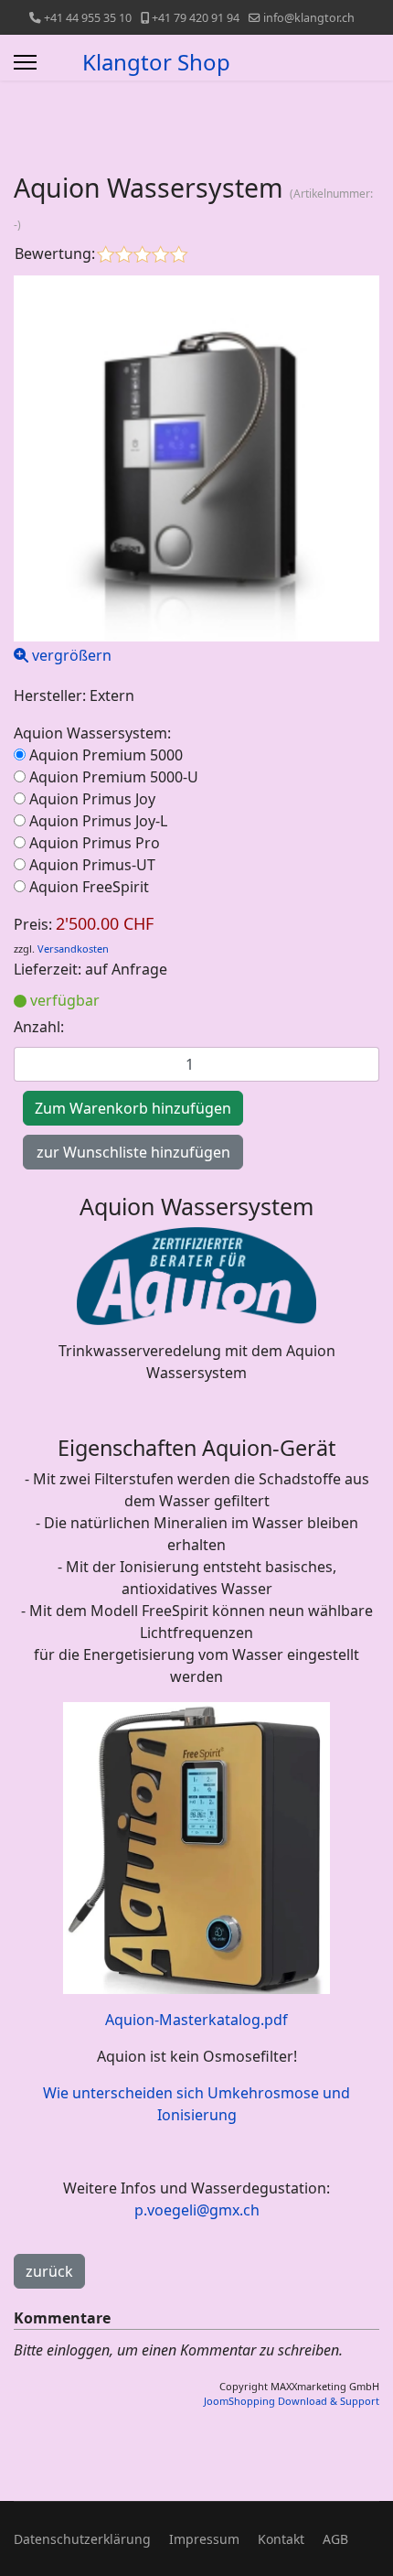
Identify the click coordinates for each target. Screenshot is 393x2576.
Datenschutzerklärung (82, 2539)
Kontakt (281, 2539)
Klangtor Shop (156, 62)
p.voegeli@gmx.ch (197, 2210)
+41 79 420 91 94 (196, 18)
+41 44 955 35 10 (88, 18)
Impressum (204, 2539)
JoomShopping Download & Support (292, 2401)
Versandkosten (73, 948)
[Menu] (25, 62)
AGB (335, 2539)
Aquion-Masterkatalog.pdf (196, 2020)
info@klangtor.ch (309, 18)
